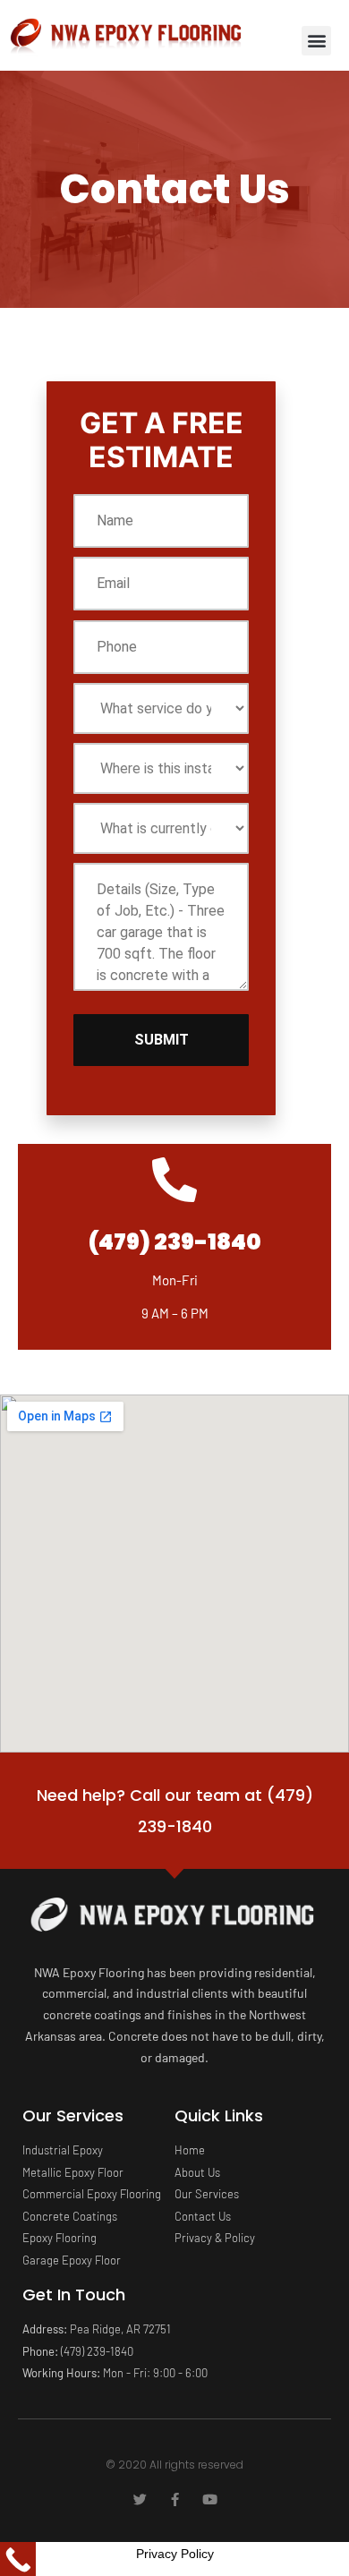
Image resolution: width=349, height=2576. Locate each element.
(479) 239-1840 (175, 1242)
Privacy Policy (175, 2554)
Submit (162, 1040)
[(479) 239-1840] (174, 1180)
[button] (316, 41)
